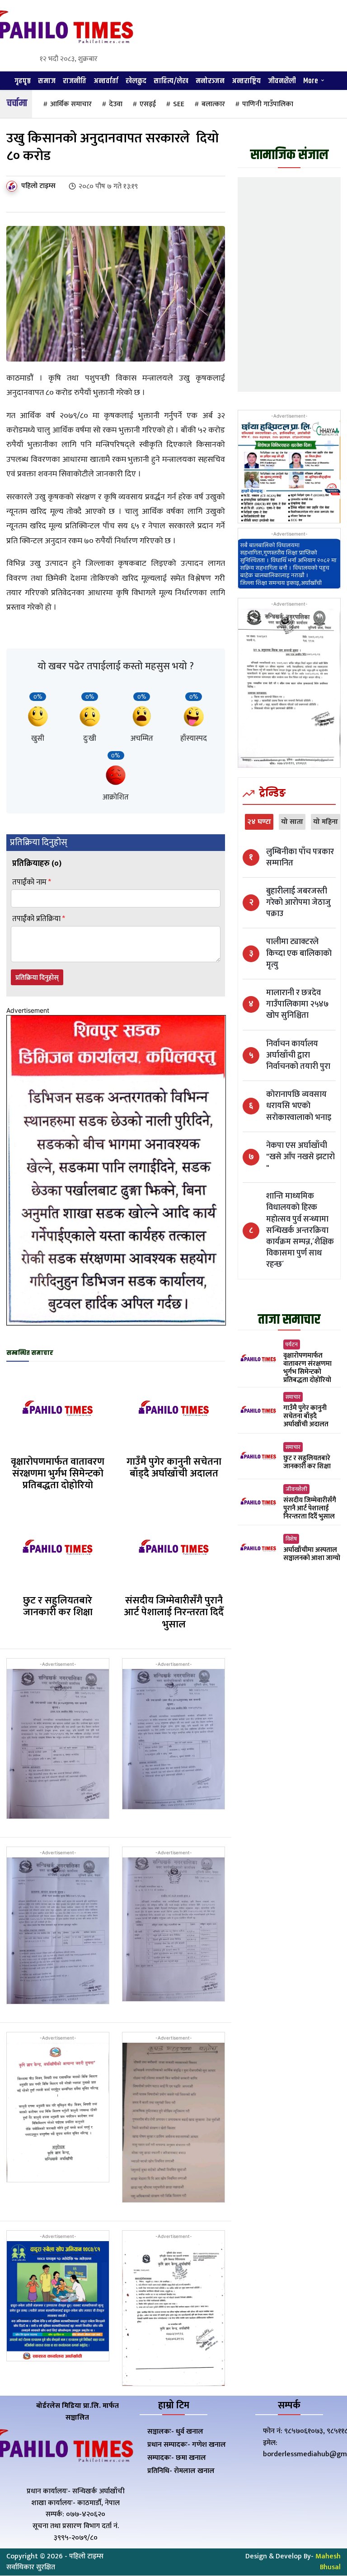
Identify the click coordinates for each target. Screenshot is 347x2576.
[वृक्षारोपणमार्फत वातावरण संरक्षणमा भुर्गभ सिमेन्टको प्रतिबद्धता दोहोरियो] (58, 1409)
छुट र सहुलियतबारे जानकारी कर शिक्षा (58, 1606)
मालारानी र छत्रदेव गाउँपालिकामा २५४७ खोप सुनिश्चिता (298, 1005)
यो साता (292, 822)
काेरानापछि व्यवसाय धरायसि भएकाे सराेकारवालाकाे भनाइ (299, 1106)
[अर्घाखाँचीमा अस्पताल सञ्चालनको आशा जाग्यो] (258, 1548)
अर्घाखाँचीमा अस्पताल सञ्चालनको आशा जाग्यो (312, 1554)
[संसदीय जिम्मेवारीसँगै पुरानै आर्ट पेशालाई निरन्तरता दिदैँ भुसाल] (174, 1548)
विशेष (291, 1539)
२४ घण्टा (259, 822)
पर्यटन (292, 1344)
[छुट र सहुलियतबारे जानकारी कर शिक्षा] (58, 1548)
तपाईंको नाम (32, 882)
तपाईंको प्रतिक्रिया (39, 919)
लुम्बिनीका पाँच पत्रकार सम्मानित (300, 858)
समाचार (293, 1397)
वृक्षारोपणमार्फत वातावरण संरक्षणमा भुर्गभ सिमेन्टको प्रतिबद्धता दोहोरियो (58, 1474)
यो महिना (326, 822)
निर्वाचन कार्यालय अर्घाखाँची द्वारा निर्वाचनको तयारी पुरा (298, 1056)
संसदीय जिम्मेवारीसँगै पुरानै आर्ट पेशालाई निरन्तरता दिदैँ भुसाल (174, 1612)
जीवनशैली (296, 1489)
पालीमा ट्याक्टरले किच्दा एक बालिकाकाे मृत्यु (299, 954)
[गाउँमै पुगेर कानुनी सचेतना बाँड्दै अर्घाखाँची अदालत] (174, 1409)
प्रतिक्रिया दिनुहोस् (37, 978)
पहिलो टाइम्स (38, 186)
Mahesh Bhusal (328, 2562)
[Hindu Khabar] (58, 29)
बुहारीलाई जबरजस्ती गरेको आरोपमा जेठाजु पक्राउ (298, 903)
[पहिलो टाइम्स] (13, 186)
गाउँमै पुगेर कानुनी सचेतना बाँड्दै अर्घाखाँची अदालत (174, 1468)
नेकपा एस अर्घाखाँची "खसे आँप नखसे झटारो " (300, 1157)
